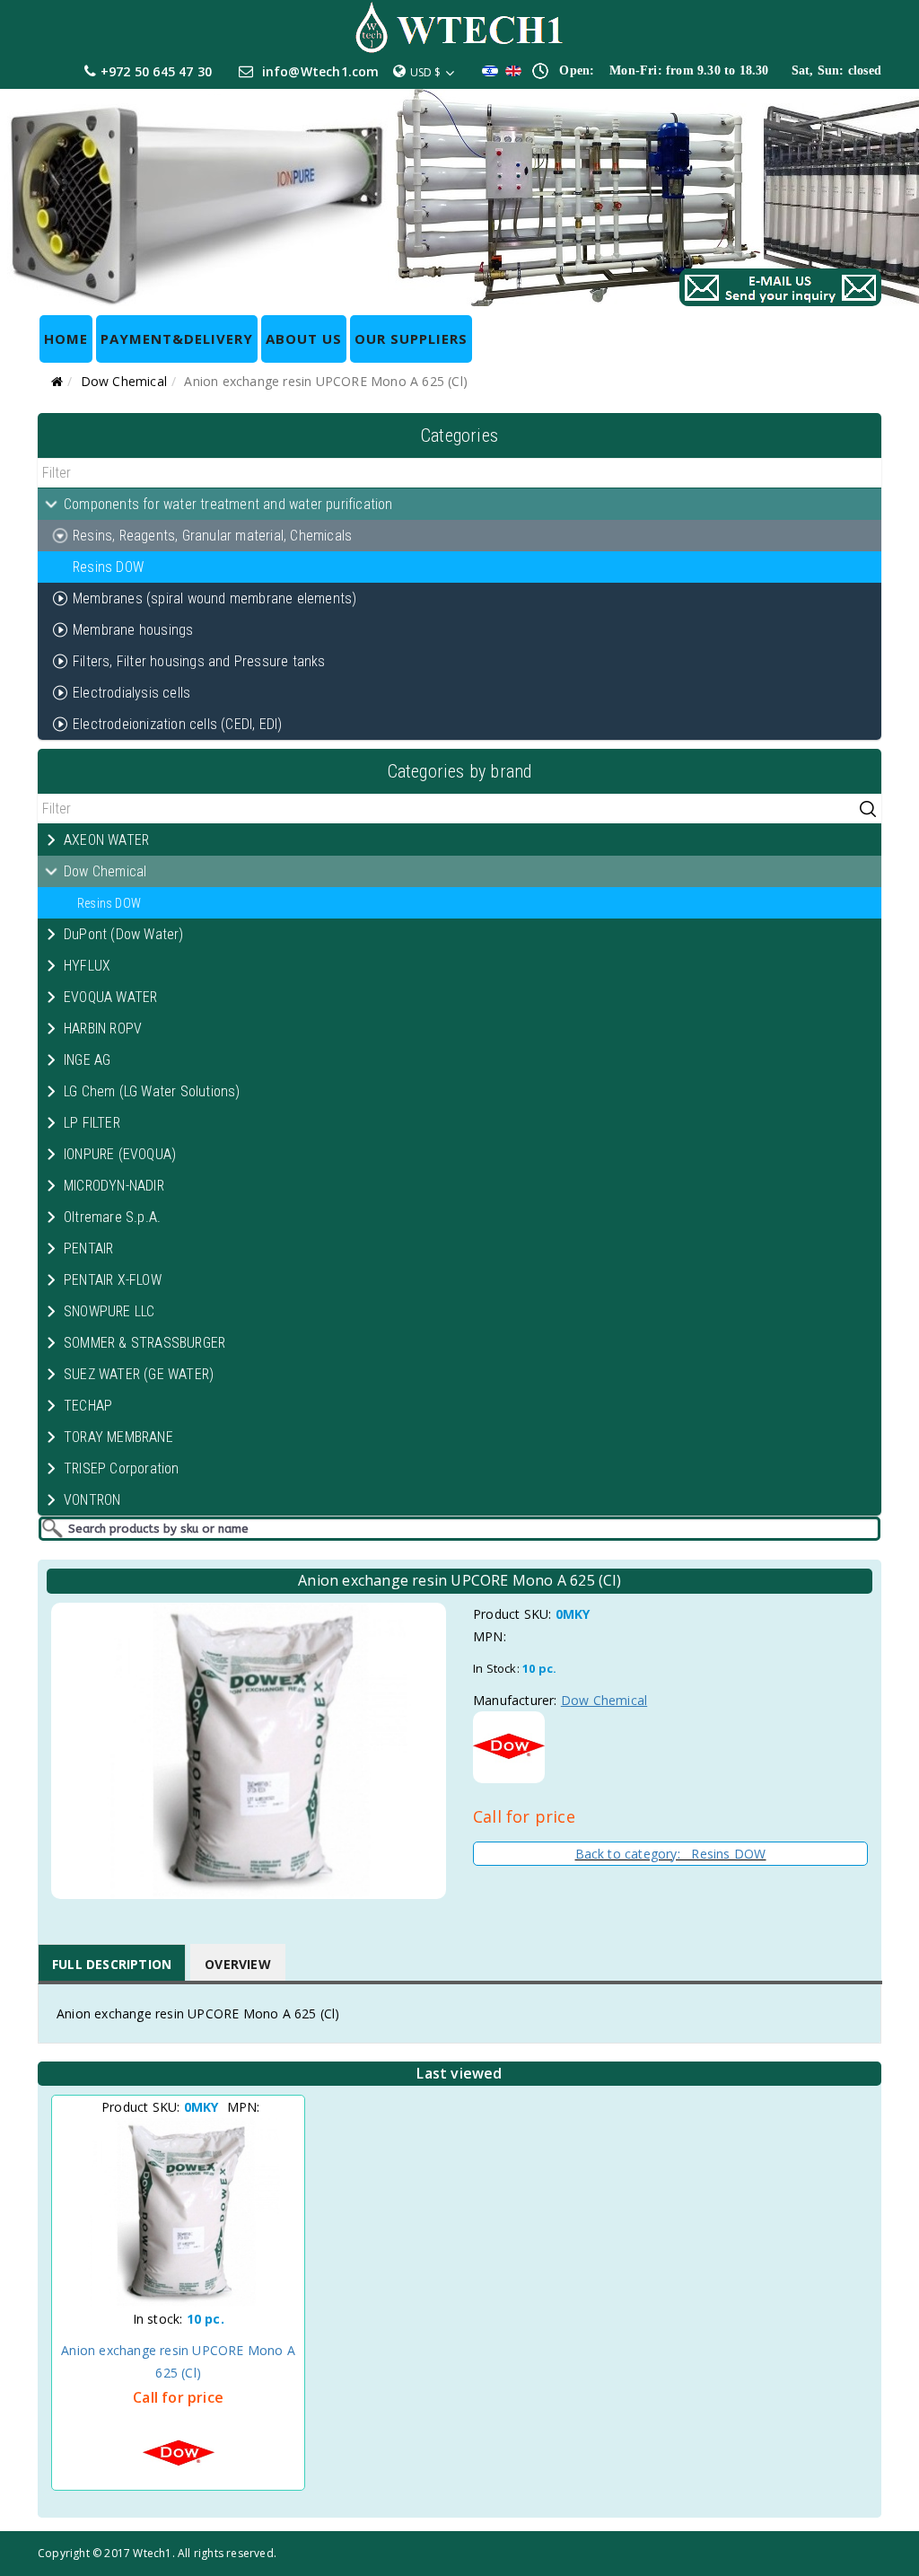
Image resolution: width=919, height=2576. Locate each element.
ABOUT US (304, 338)
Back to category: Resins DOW (671, 1854)
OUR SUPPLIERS (411, 338)
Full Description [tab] (112, 1964)
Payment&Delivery (177, 338)
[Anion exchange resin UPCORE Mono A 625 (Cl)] (178, 2213)
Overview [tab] (238, 1964)
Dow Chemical (124, 381)
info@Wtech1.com (321, 71)
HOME (66, 338)
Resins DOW (108, 567)
